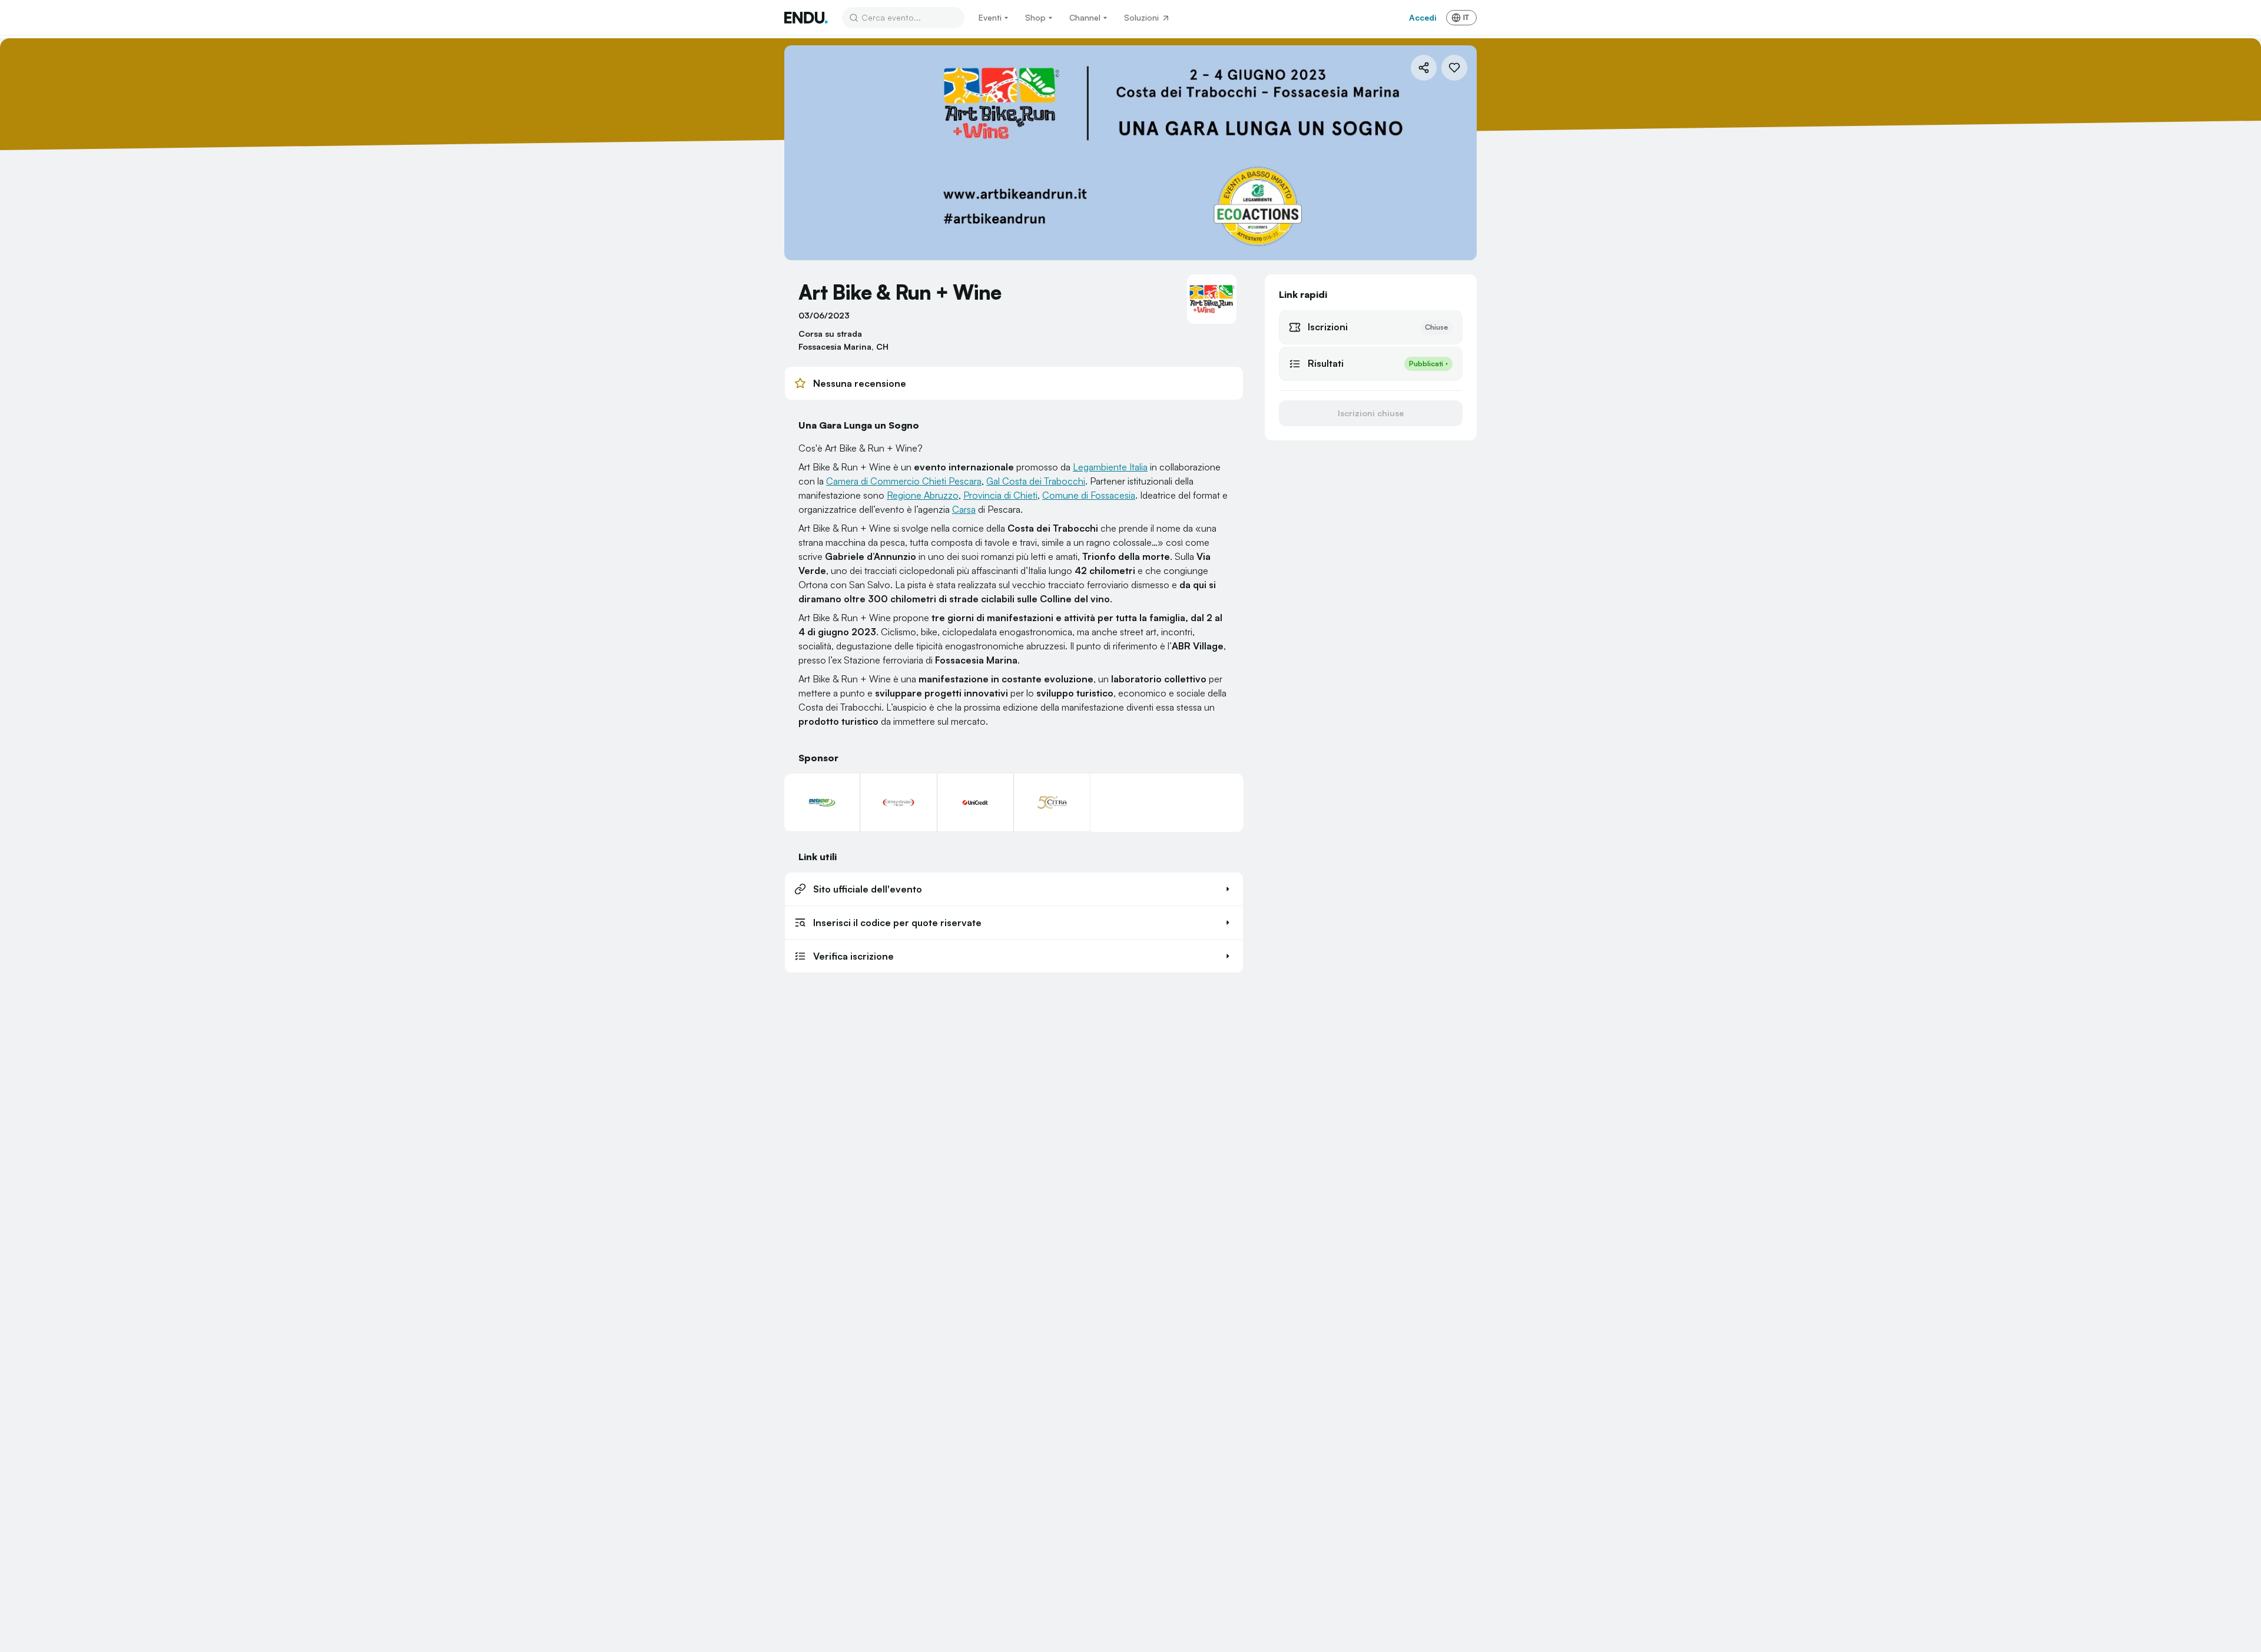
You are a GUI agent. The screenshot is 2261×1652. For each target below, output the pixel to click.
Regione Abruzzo (923, 495)
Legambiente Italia (1110, 467)
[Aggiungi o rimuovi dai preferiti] (1454, 68)
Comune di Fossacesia (1089, 495)
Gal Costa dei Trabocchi (1036, 481)
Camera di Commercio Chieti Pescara (904, 481)
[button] (1014, 889)
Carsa (964, 509)
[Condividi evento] (1424, 68)
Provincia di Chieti (1000, 495)
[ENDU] (806, 18)
